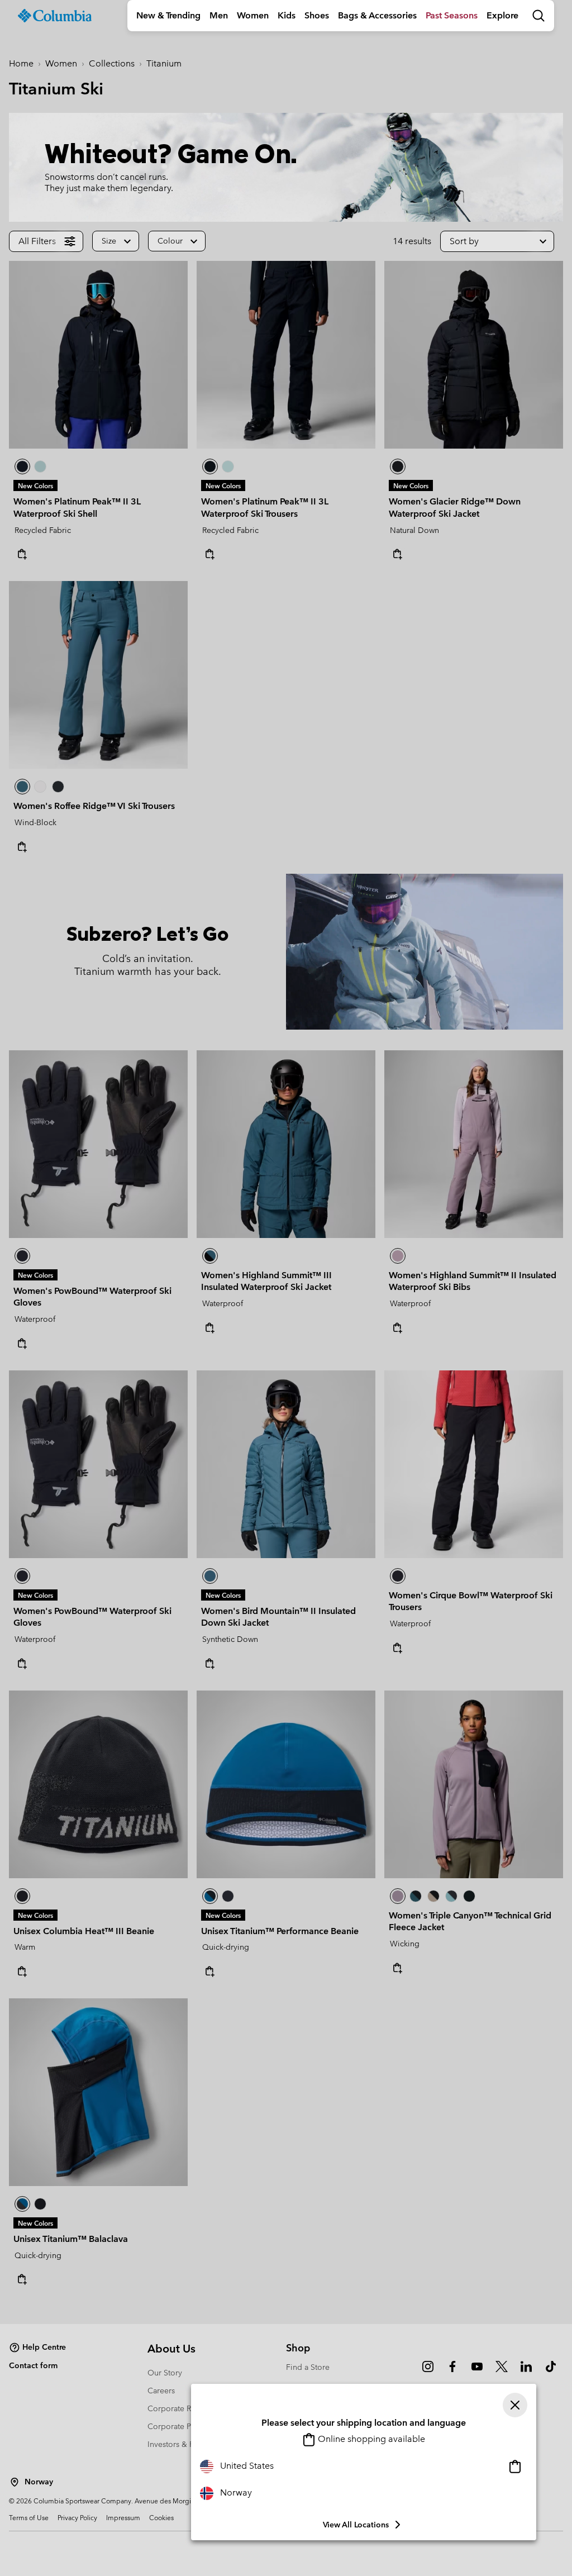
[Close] (515, 2405)
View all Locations (356, 2525)
